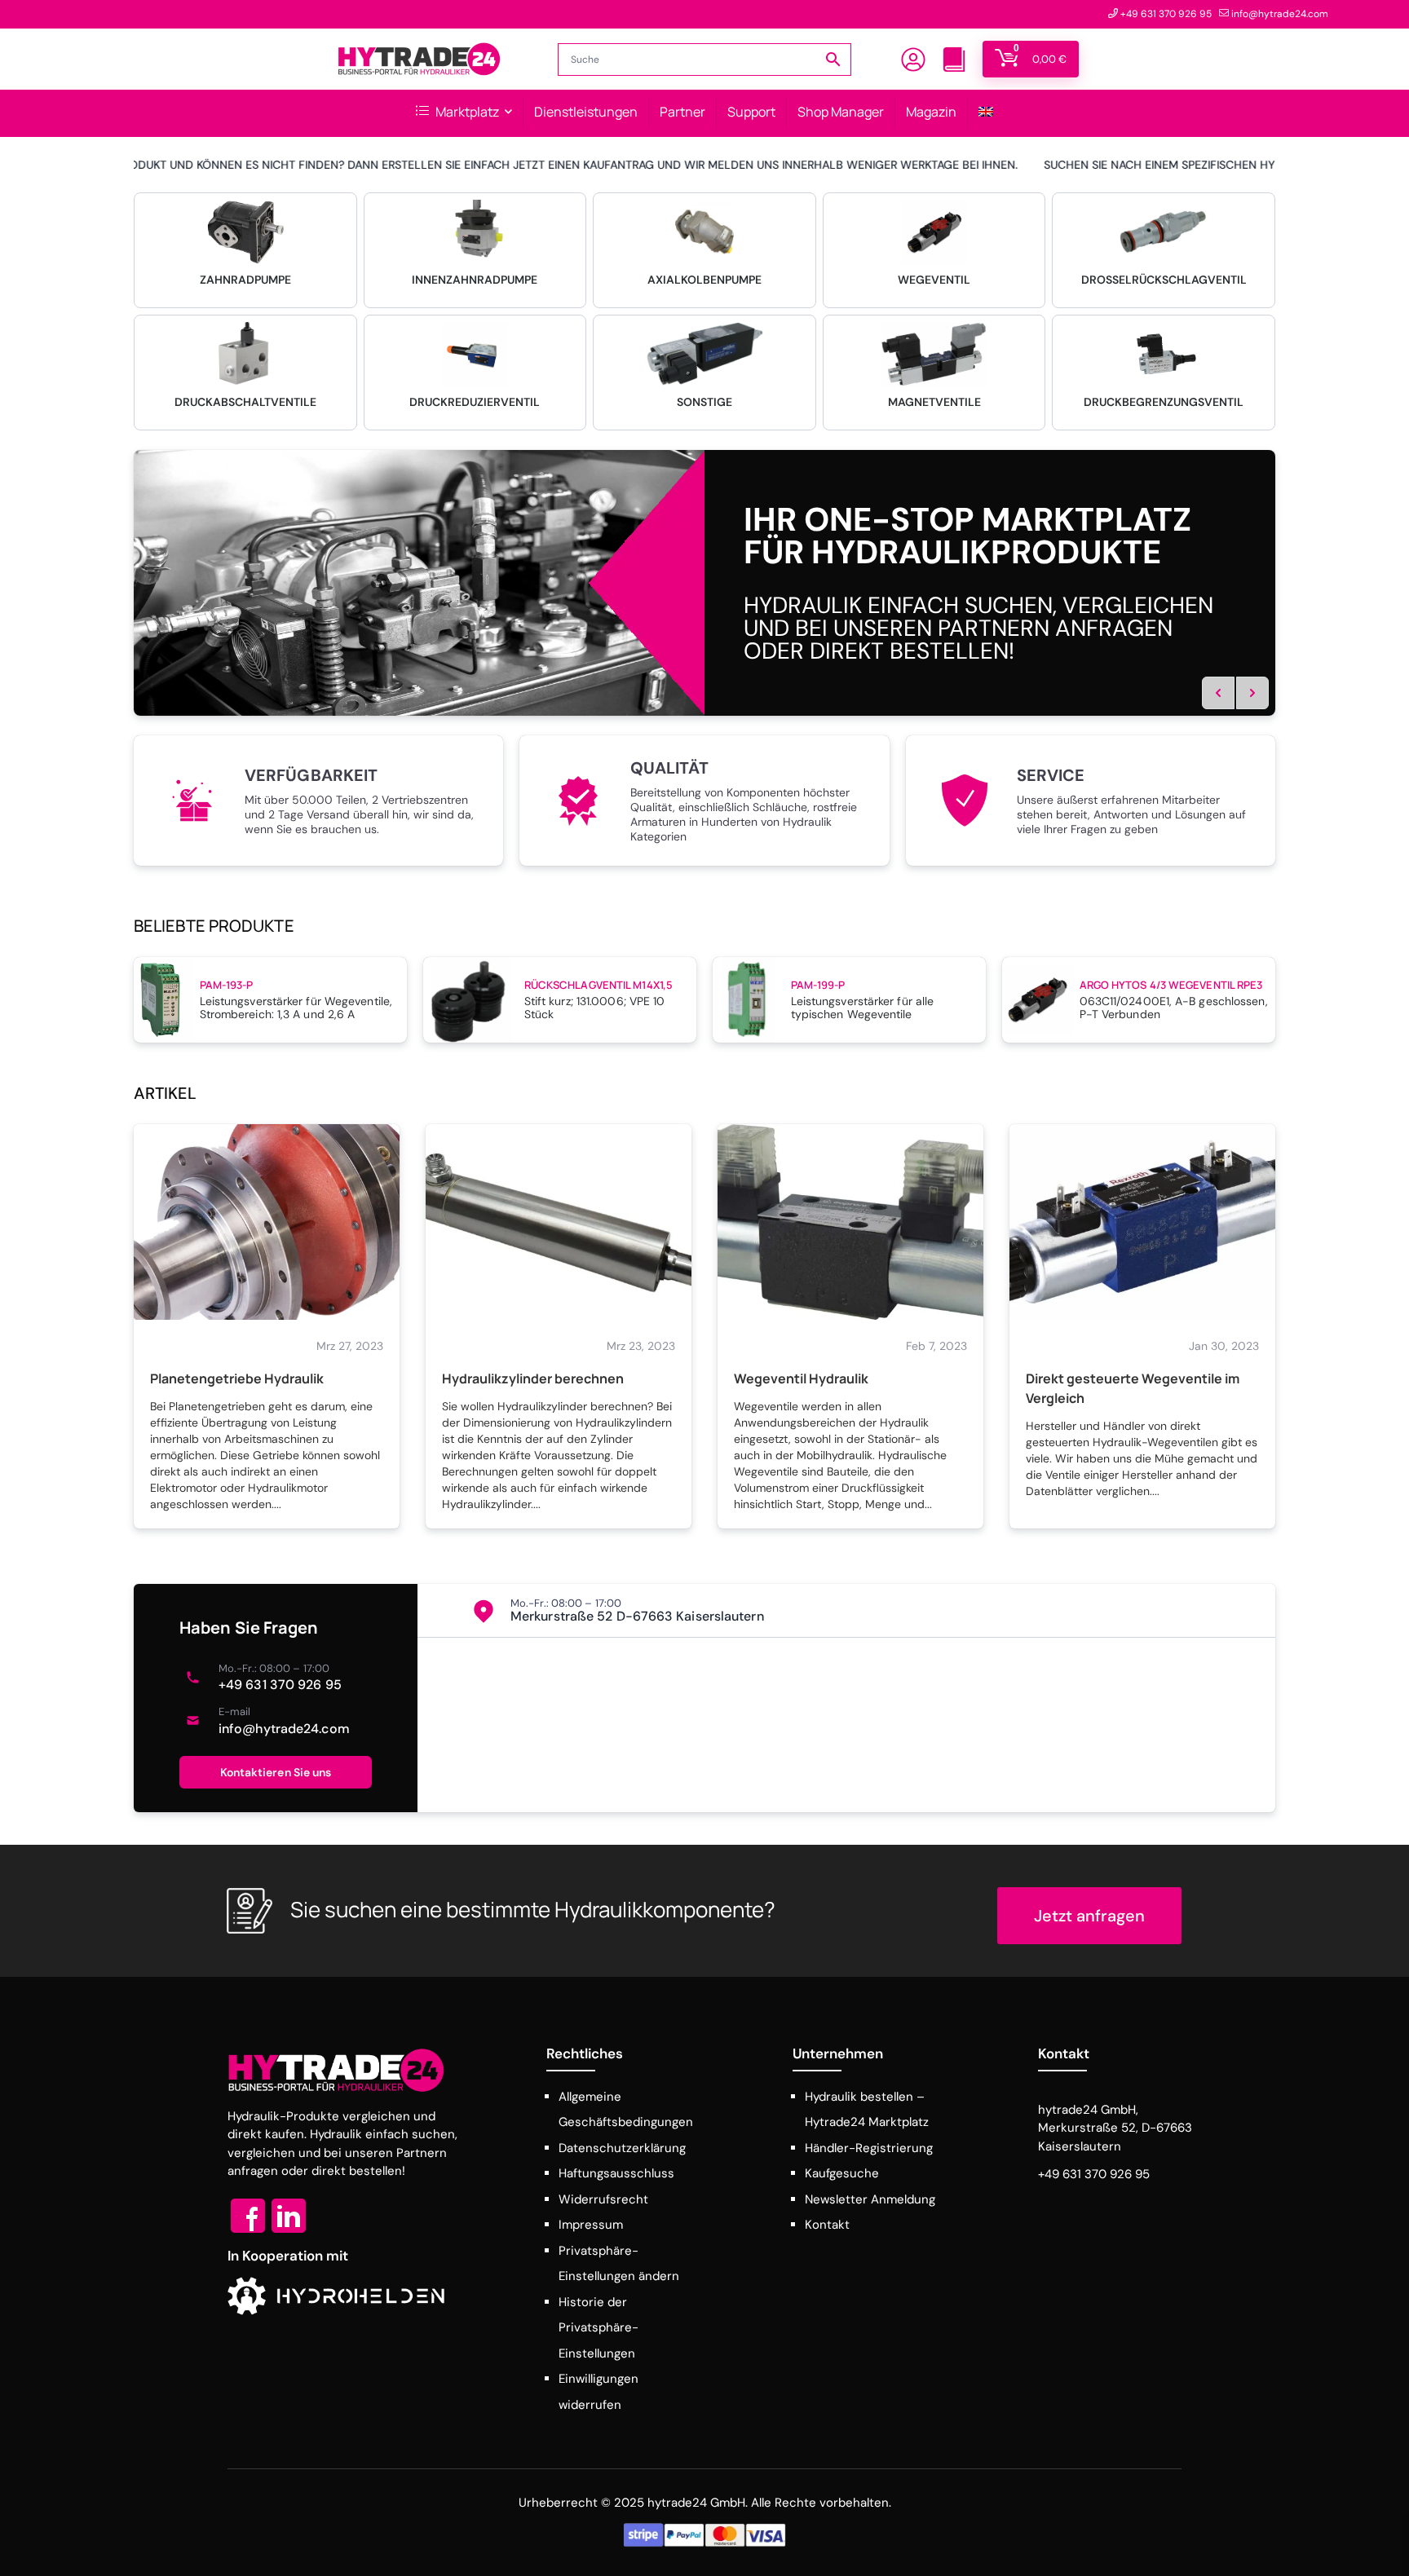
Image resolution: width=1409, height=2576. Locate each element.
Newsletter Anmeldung (870, 2199)
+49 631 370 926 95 (280, 1685)
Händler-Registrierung (869, 2148)
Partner (682, 112)
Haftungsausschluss (616, 2173)
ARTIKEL (165, 1093)
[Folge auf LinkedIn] (289, 2216)
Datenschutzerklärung (622, 2148)
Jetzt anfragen (1089, 1916)
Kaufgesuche (842, 2173)
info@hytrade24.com (284, 1729)
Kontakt (827, 2225)
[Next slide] (1252, 693)
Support (751, 112)
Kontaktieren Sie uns (276, 1772)
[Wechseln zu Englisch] (986, 113)
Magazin (931, 112)
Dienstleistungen (586, 112)
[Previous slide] (1218, 693)
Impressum (591, 2225)
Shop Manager (841, 112)
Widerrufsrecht (603, 2199)
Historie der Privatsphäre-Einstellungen (598, 2328)
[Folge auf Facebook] (248, 2216)
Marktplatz (466, 112)
